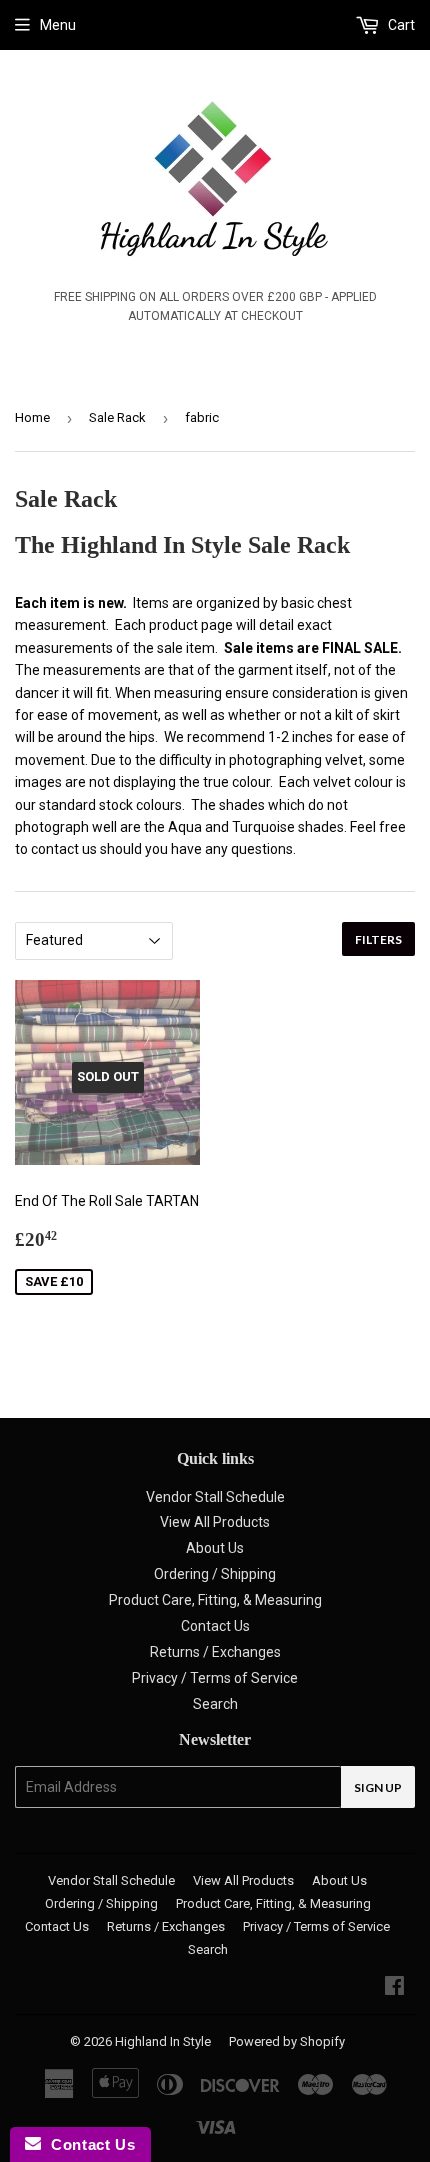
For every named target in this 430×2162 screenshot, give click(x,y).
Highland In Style (163, 2041)
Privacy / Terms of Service (215, 1678)
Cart (400, 25)
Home (32, 417)
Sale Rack (117, 417)
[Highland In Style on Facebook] (394, 1988)
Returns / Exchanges (215, 1652)
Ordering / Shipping (215, 1574)
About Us (215, 1548)
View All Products (215, 1522)
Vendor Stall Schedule (215, 1497)
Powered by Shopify (287, 2041)
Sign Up (378, 1787)
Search (215, 1704)
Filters (378, 939)
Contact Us (215, 1626)
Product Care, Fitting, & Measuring (215, 1600)
